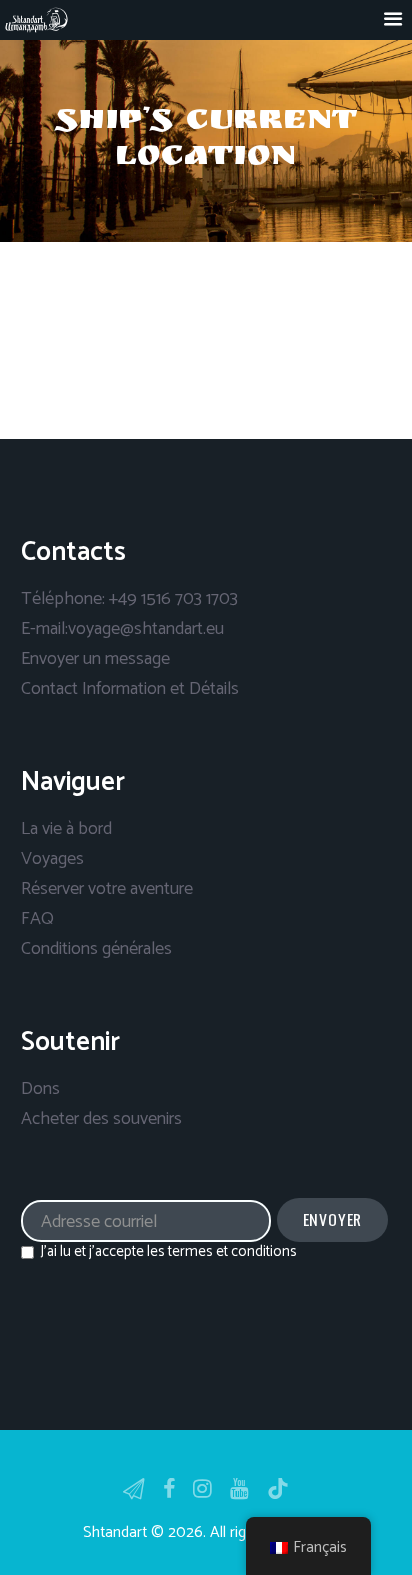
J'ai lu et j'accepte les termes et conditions (168, 1252)
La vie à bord (66, 829)
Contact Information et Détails (130, 689)
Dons (40, 1089)
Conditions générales (96, 949)
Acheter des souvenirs (101, 1119)
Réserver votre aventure (107, 889)
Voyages (52, 859)
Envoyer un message (95, 659)
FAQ (37, 919)
